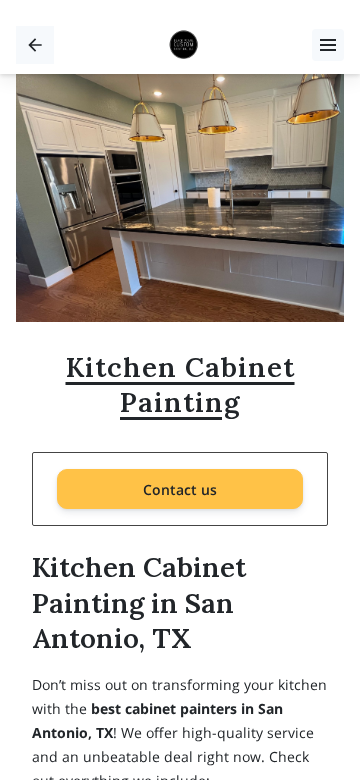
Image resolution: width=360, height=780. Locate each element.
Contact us (180, 489)
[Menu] (328, 45)
